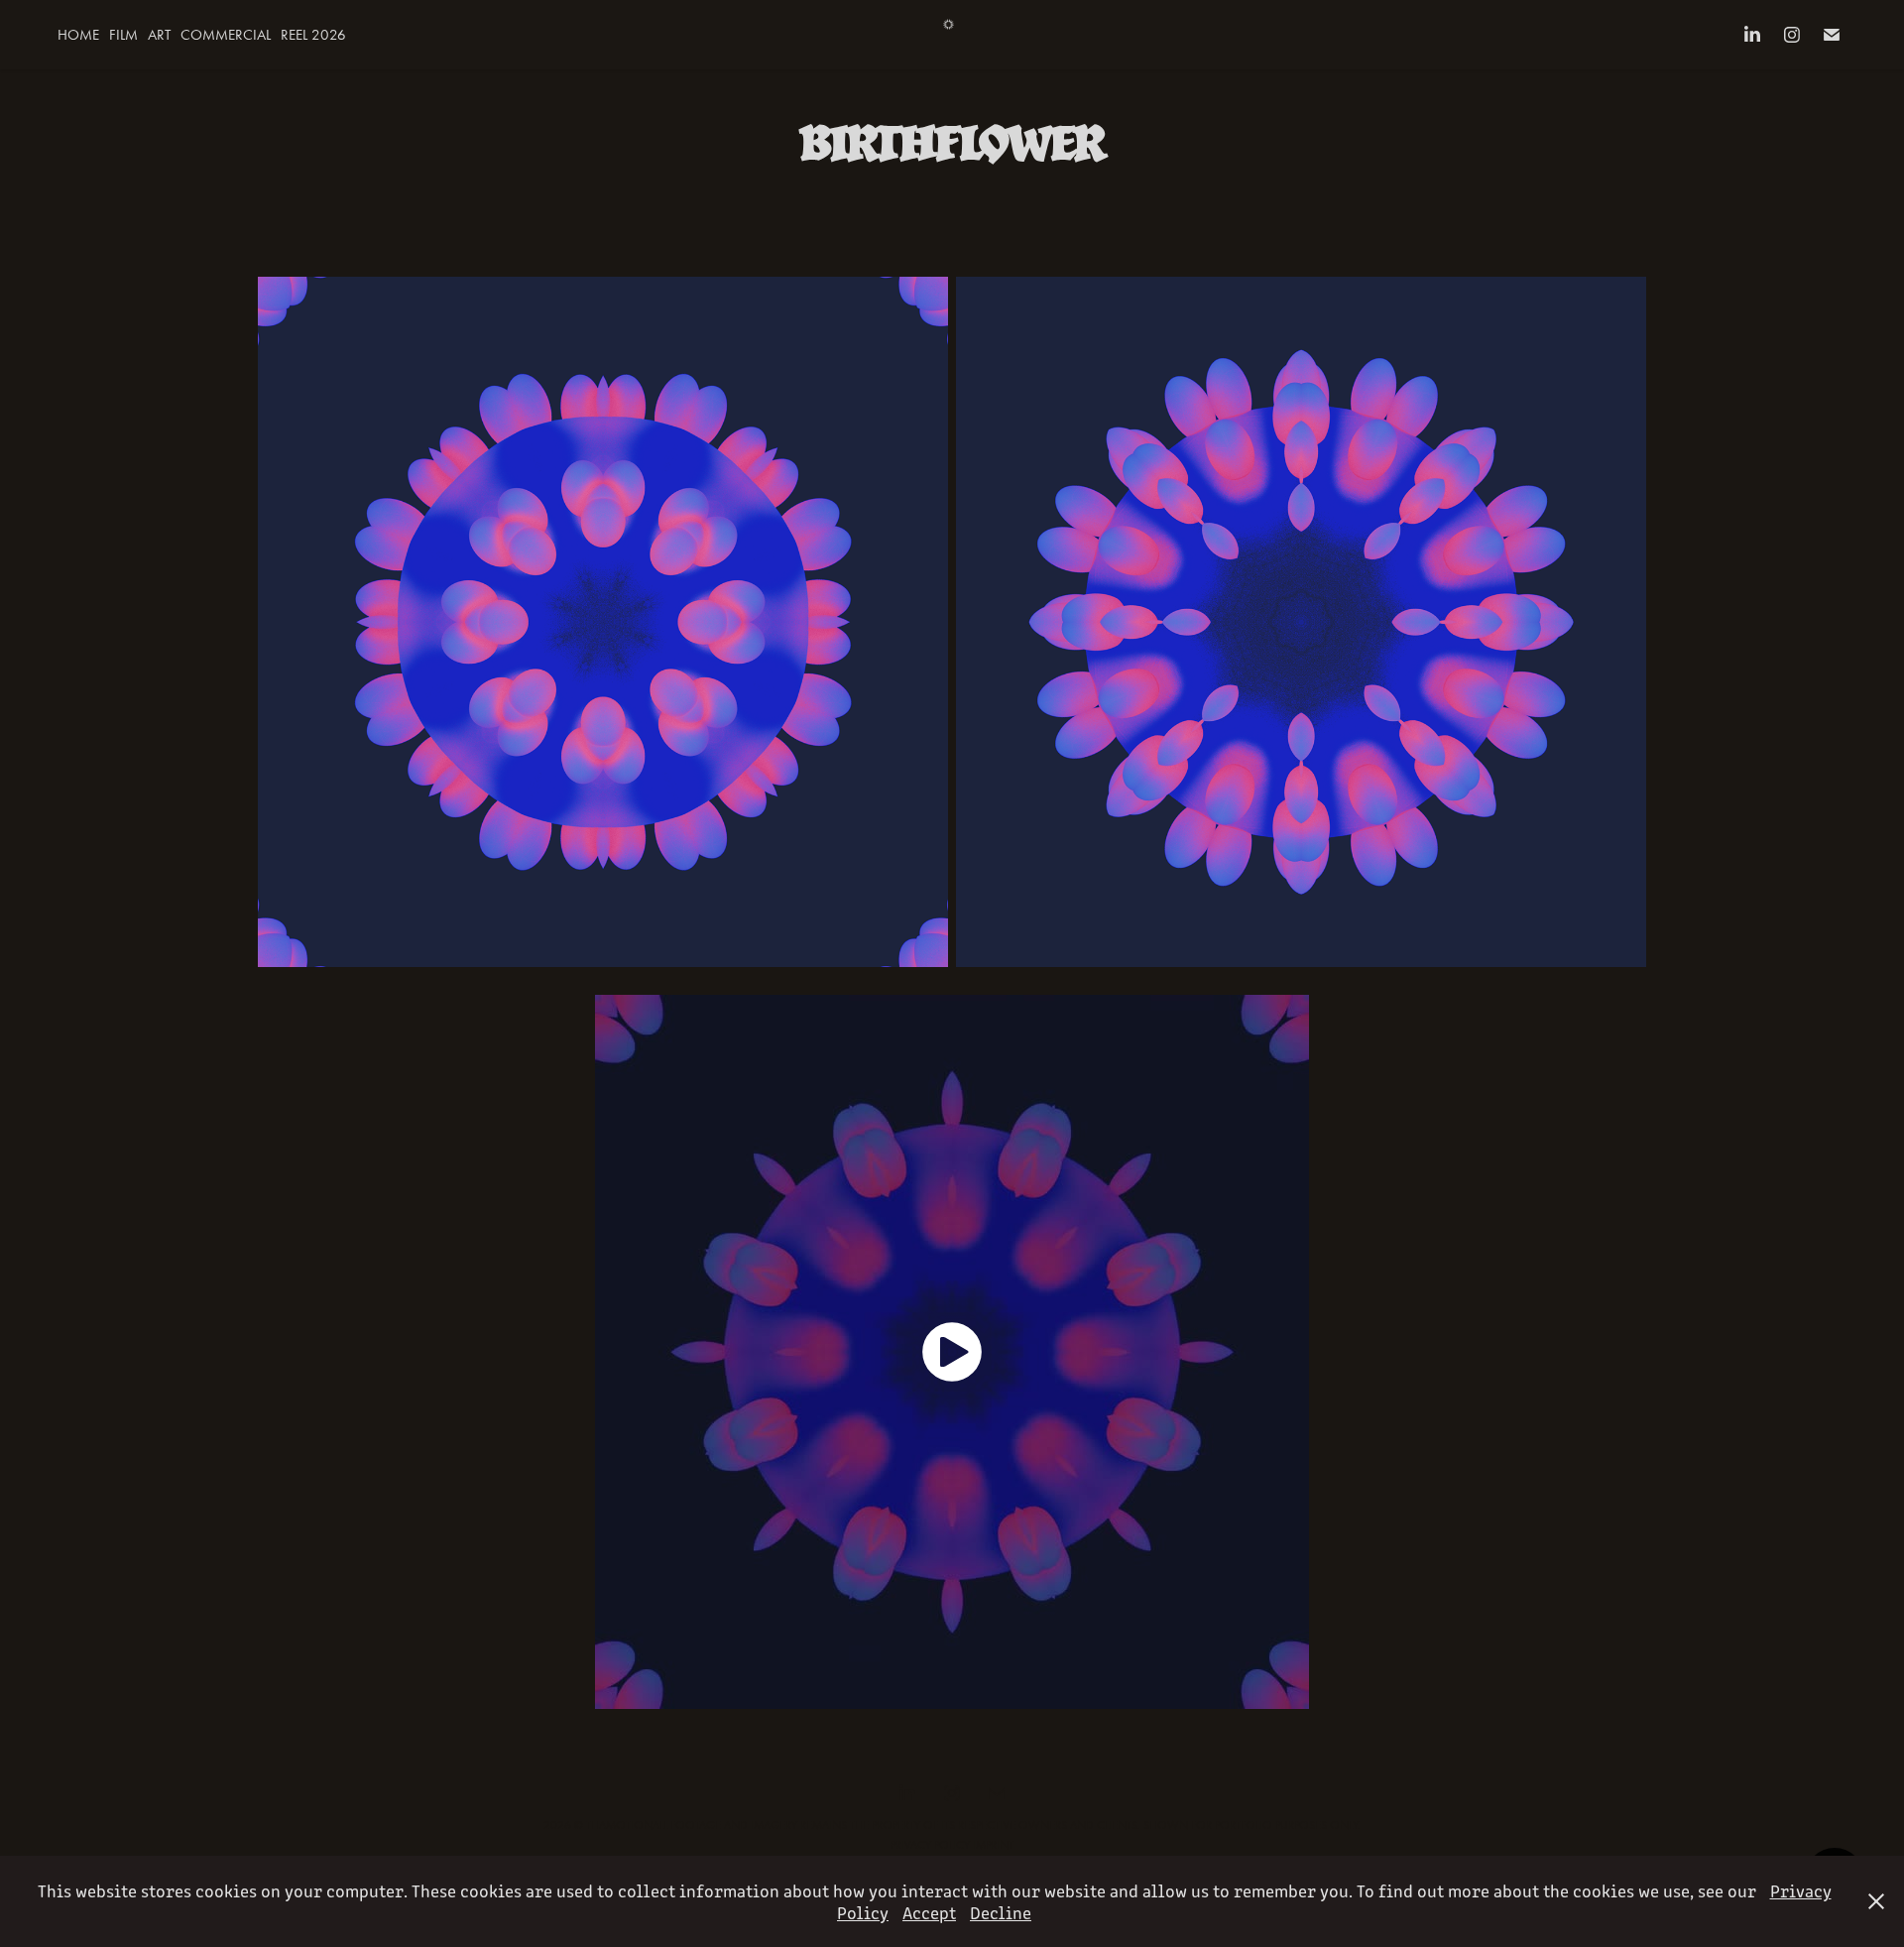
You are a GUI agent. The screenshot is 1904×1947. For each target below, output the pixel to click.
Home (78, 35)
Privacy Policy (930, 1845)
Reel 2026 (313, 35)
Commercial (226, 35)
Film (123, 35)
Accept (929, 1912)
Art (159, 35)
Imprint (993, 1845)
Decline (1001, 1912)
